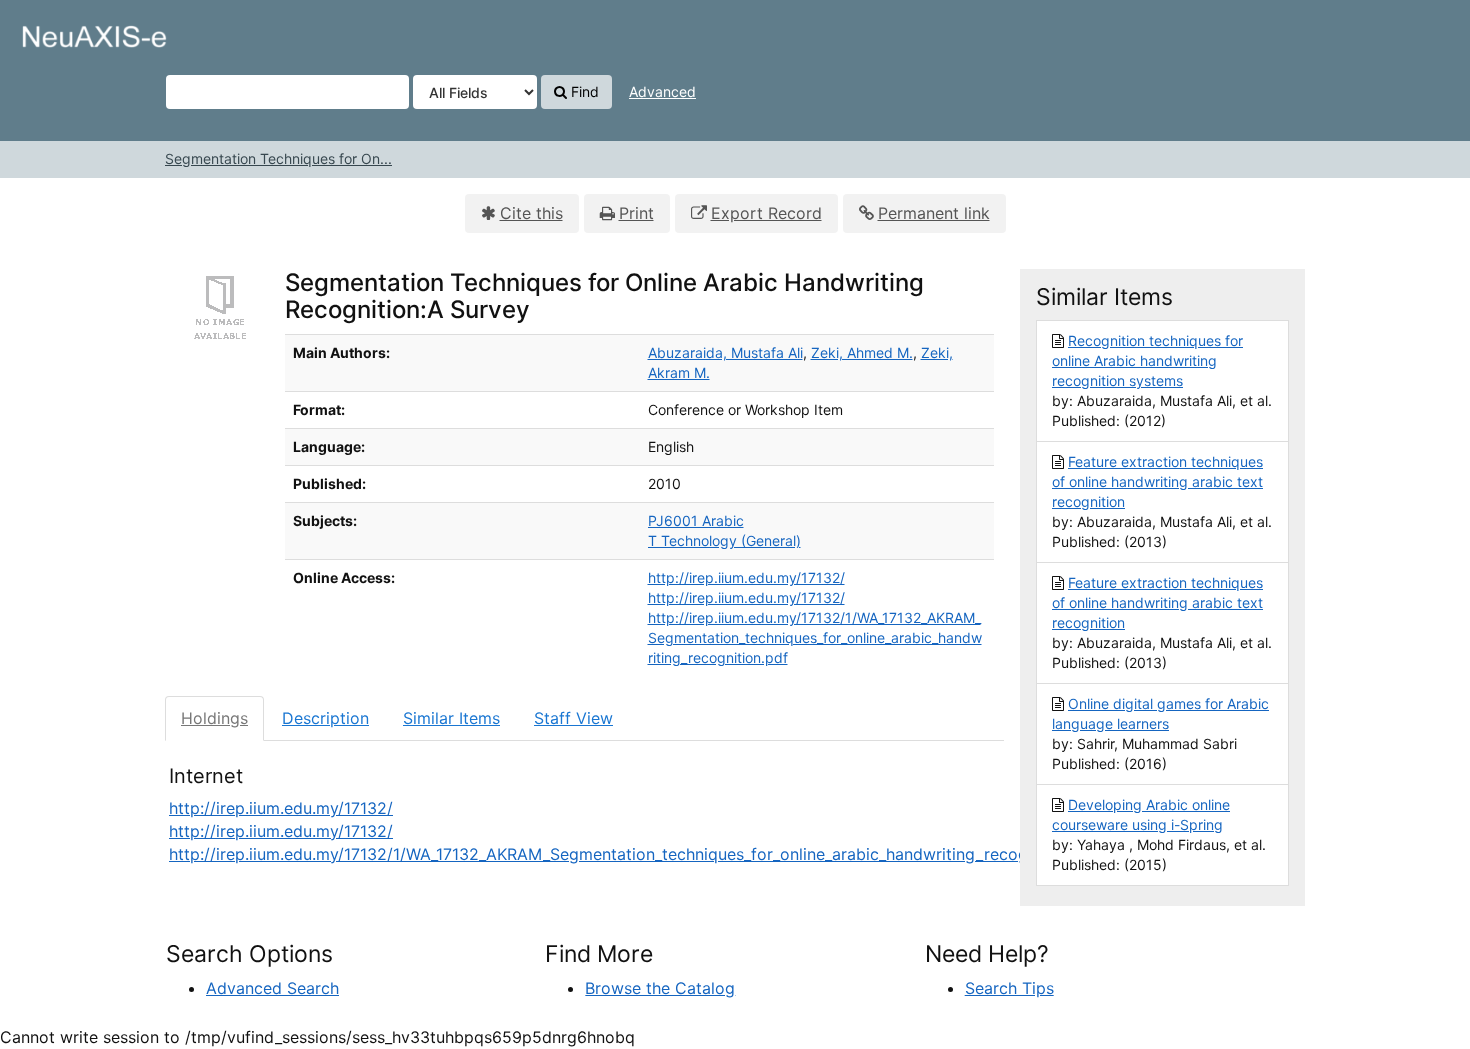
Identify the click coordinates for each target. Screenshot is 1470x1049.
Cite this (531, 213)
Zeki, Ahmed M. (862, 352)
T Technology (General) (724, 540)
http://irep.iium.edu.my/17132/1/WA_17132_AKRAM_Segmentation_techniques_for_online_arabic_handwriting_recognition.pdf (815, 637)
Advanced (662, 91)
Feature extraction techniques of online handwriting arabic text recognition (1157, 481)
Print (636, 213)
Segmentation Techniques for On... (278, 158)
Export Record (766, 213)
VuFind (65, 31)
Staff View (573, 718)
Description (325, 718)
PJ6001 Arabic (696, 520)
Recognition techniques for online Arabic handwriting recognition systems (1147, 360)
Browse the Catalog (660, 988)
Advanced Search (272, 988)
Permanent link (934, 213)
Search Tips (1009, 988)
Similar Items (451, 718)
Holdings (214, 718)
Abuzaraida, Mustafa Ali (725, 352)
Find (583, 91)
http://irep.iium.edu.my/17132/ (746, 577)
